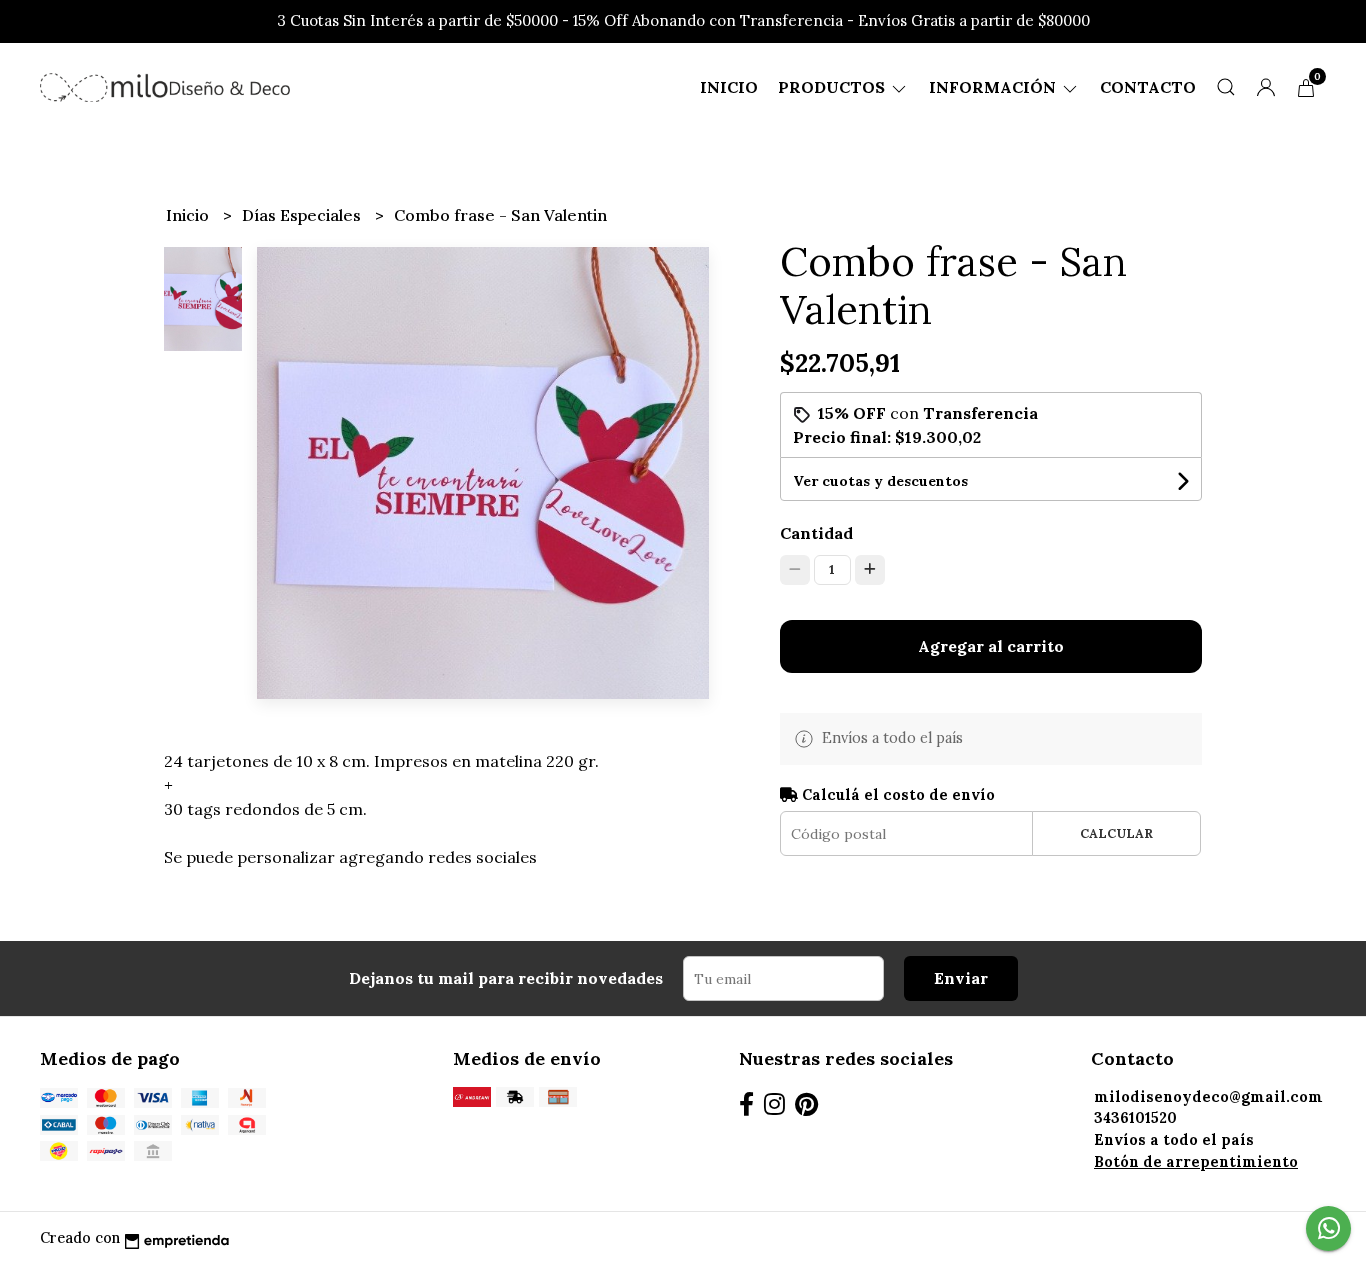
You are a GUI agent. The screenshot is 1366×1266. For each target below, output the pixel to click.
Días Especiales (303, 215)
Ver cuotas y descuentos (880, 481)
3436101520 (1135, 1118)
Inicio (729, 87)
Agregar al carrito (991, 646)
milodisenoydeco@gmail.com (1208, 1097)
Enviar (961, 978)
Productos (833, 87)
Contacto (1148, 87)
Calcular (1116, 833)
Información (994, 87)
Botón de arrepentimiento (1196, 1162)
